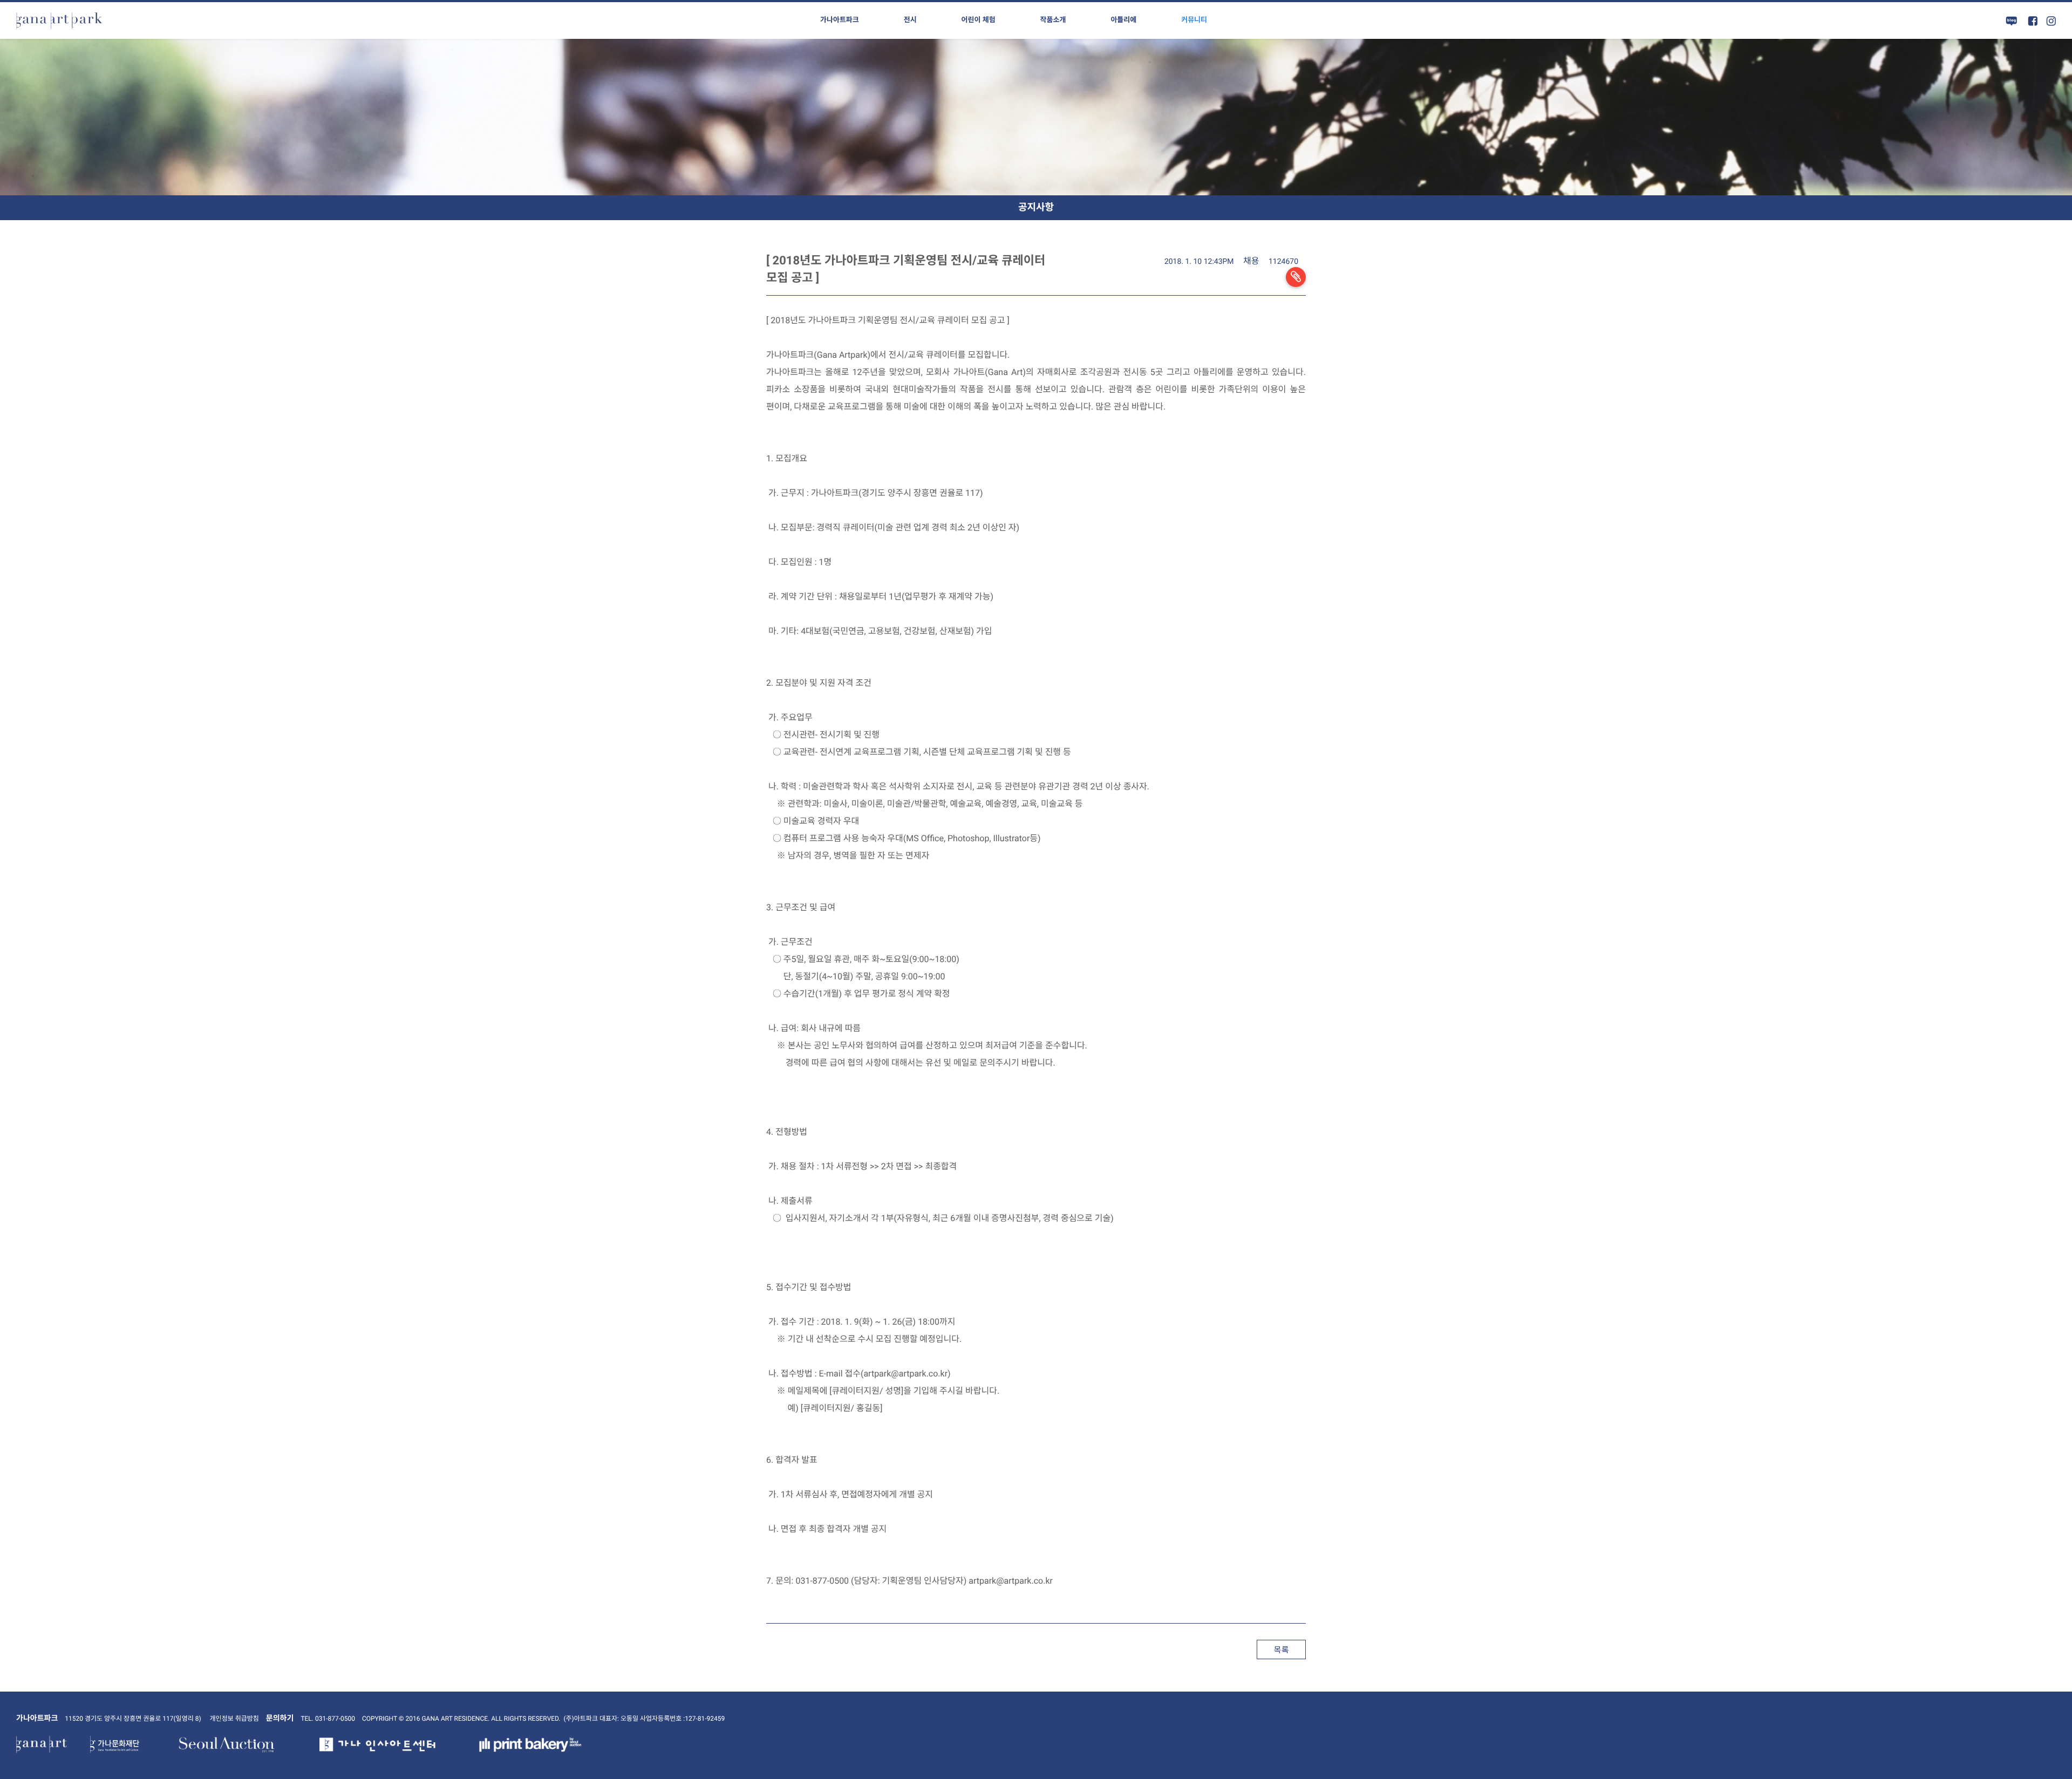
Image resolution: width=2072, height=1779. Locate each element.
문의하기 (280, 1719)
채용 (1251, 261)
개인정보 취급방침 (234, 1719)
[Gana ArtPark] (59, 21)
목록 (1281, 1650)
